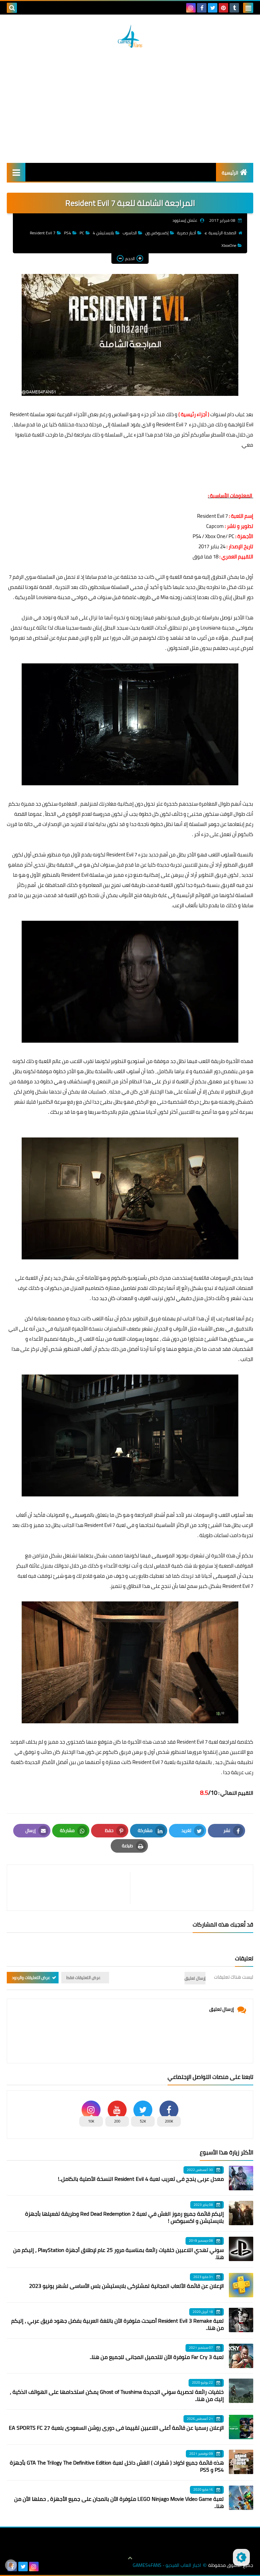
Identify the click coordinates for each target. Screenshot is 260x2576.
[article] (72, 1888)
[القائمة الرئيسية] (16, 172)
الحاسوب (130, 233)
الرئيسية (230, 173)
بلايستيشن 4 (103, 233)
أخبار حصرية (187, 233)
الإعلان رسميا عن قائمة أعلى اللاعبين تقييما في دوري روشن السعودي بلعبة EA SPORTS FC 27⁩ (116, 2428)
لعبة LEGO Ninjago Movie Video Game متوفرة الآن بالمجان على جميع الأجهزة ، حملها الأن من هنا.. (119, 2502)
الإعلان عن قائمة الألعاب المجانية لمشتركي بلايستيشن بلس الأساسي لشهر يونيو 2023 (126, 2286)
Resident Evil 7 (43, 233)
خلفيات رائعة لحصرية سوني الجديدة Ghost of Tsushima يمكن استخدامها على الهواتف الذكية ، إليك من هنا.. (117, 2395)
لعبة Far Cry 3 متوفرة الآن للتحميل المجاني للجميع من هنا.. (157, 2357)
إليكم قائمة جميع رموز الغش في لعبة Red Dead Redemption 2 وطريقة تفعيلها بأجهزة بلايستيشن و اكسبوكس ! (124, 2217)
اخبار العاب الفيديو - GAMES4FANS (167, 2565)
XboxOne (229, 245)
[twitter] (213, 8)
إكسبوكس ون (157, 233)
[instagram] (191, 8)
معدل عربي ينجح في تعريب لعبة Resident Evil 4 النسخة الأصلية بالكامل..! (141, 2179)
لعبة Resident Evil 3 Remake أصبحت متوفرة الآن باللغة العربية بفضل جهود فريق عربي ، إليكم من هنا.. (117, 2324)
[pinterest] (223, 8)
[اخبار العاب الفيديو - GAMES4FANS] (130, 36)
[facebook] (202, 8)
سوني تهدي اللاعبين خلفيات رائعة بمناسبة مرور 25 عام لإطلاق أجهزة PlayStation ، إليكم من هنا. (118, 2253)
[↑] (130, 2558)
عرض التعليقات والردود (31, 1977)
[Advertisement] (130, 105)
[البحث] (12, 8)
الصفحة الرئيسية (222, 233)
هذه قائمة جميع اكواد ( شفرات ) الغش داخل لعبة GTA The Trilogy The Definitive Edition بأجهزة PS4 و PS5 (117, 2466)
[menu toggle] (248, 8)
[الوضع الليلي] (241, 2557)
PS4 (68, 233)
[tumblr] (234, 8)
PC (82, 233)
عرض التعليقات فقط (83, 1977)
